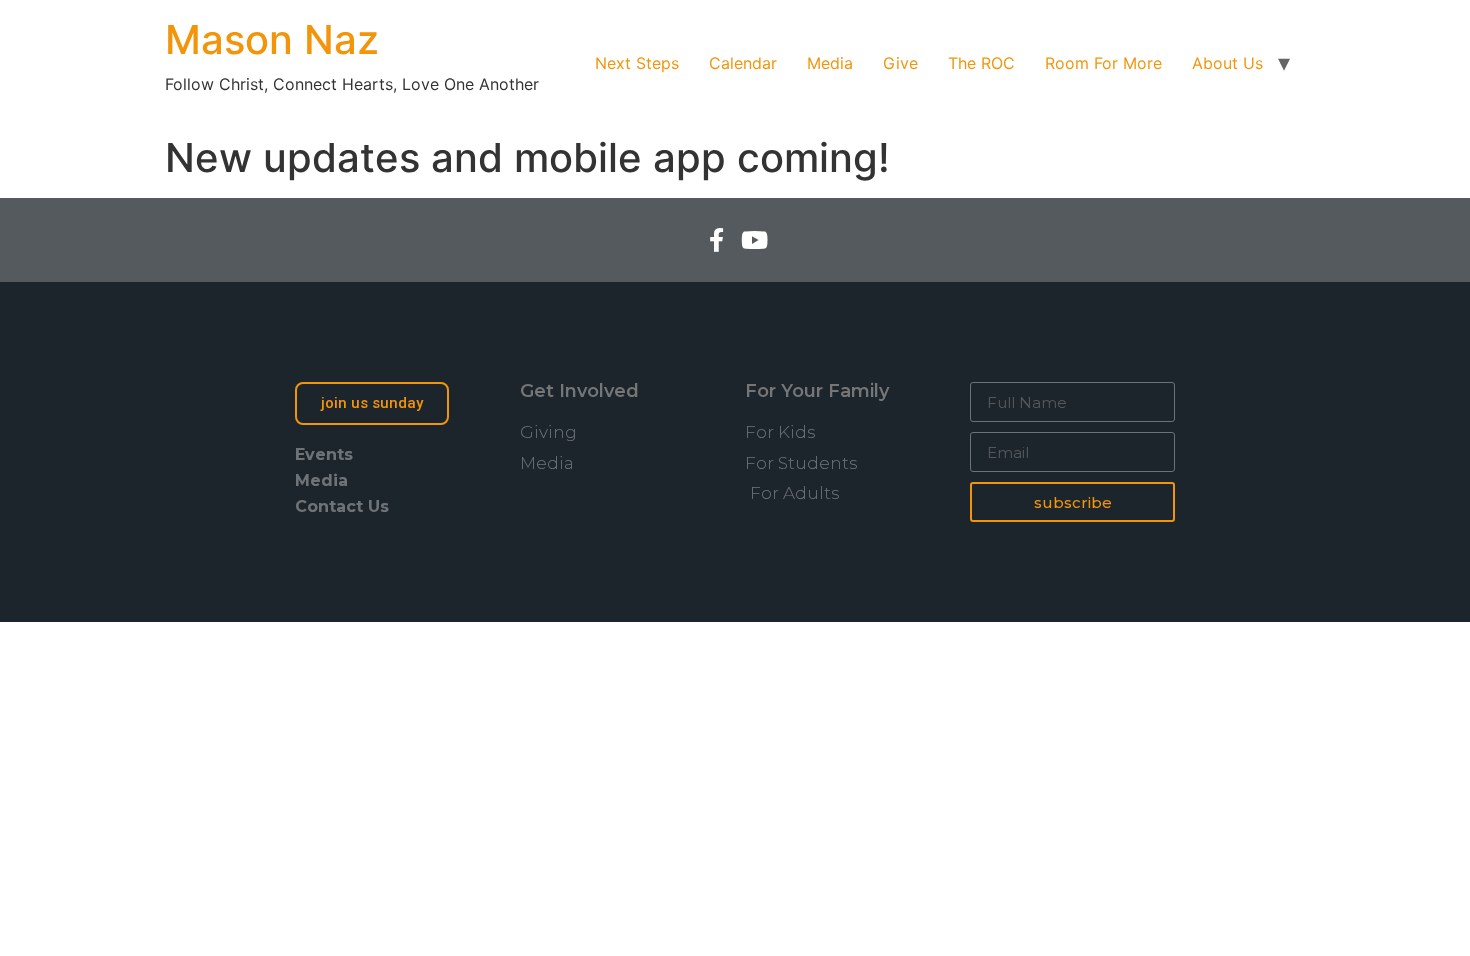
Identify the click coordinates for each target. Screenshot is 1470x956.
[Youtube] (754, 240)
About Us (1227, 63)
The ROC (981, 63)
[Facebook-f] (716, 240)
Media (830, 63)
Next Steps (637, 63)
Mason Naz (272, 39)
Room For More (1103, 63)
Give (900, 63)
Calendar (743, 63)
